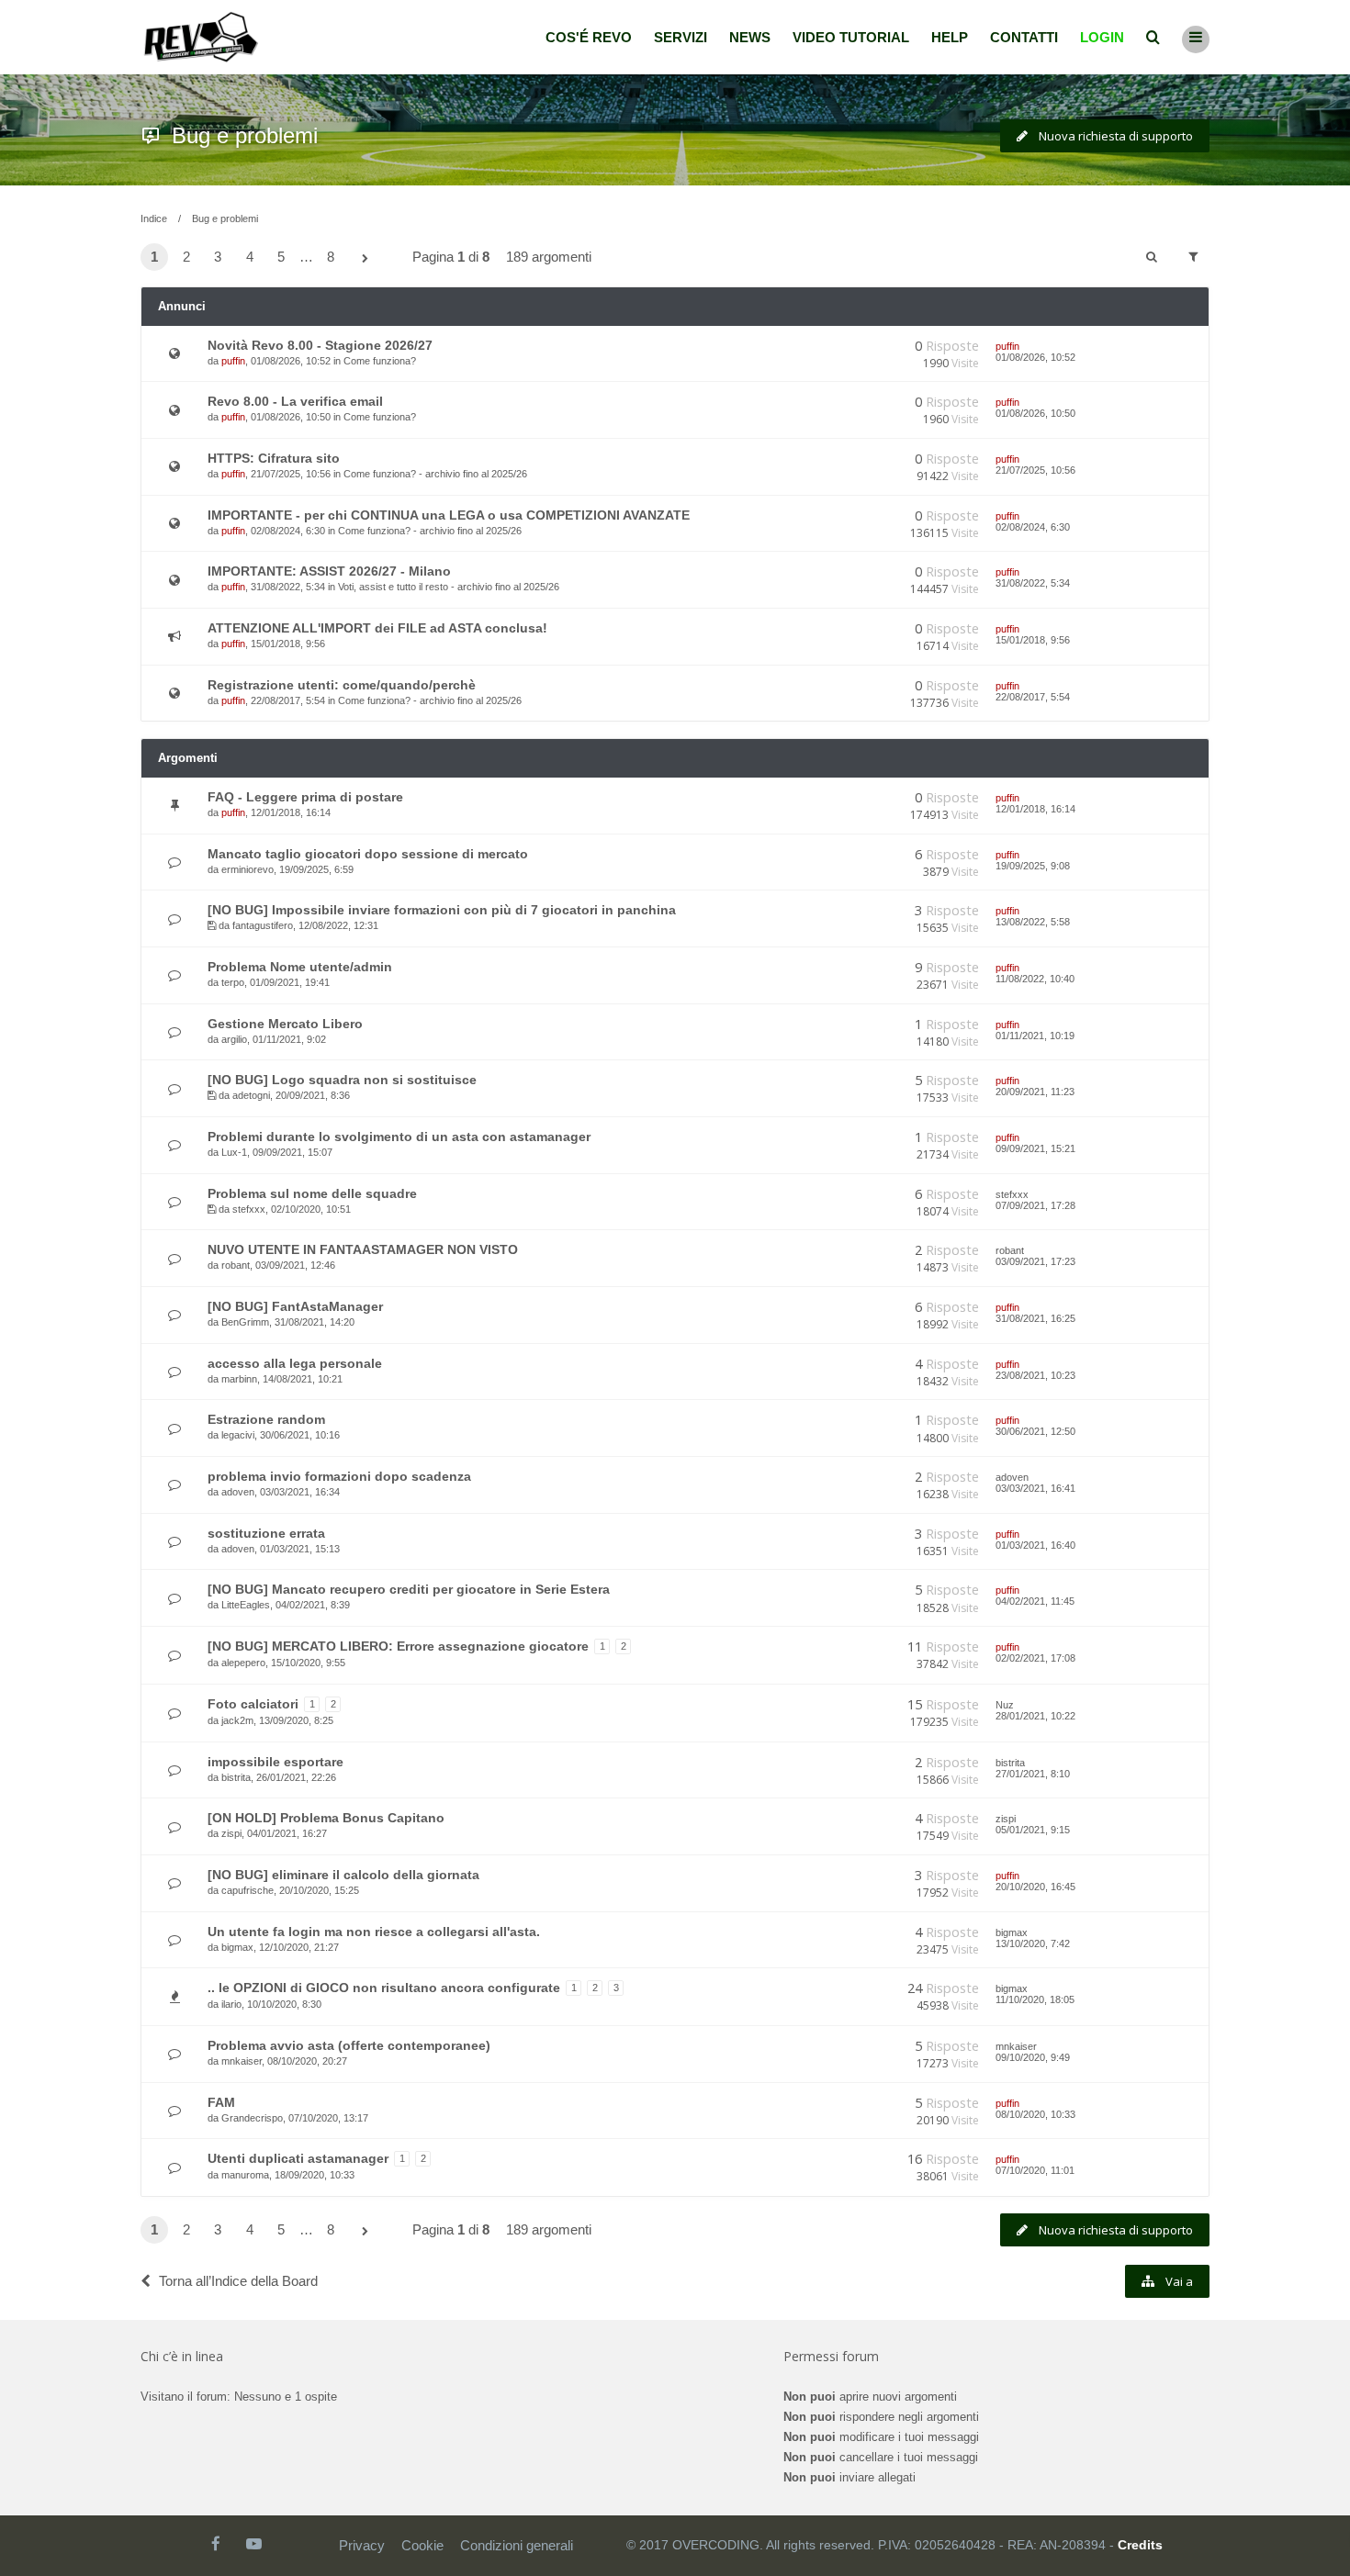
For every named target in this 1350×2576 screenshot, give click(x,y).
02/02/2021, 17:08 (1035, 1658)
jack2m (237, 1720)
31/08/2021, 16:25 (1035, 1318)
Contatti (1024, 37)
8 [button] (331, 257)
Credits (1140, 2545)
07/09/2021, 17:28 (1035, 1205)
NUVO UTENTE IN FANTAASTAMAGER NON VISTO (363, 1249)
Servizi (681, 37)
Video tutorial (851, 37)
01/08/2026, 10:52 (1035, 357)
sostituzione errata (266, 1533)
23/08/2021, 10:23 (1035, 1375)
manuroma (245, 2175)
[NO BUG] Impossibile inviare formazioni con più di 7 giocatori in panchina (442, 910)
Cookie (422, 2545)
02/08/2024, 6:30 (1033, 527)
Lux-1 (234, 1152)
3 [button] (218, 257)
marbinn (239, 1379)
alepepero (243, 1663)
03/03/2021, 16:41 (1035, 1488)
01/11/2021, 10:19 (1035, 1036)
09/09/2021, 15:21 (1035, 1148)
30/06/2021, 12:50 (1035, 1431)
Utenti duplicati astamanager (298, 2158)
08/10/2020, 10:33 (1035, 2114)
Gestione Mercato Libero (285, 1024)
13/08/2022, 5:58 (1033, 922)
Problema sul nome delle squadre (312, 1193)
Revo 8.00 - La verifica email (295, 401)
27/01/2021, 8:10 (1033, 1774)
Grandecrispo (252, 2118)
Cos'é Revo (589, 37)
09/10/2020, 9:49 (1033, 2057)
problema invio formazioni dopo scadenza (339, 1476)
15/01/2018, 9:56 (1033, 640)
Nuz (1005, 1705)
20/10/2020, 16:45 (1035, 1887)
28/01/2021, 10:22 (1035, 1716)
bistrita (236, 1777)
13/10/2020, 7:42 (1033, 1943)
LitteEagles (246, 1605)
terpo (233, 982)
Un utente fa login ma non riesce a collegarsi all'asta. (374, 1932)
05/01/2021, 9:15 (1033, 1830)
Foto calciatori (253, 1704)
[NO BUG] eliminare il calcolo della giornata (343, 1875)
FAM (221, 2102)
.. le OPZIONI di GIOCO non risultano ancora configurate (384, 1988)
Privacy (362, 2545)
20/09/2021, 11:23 (1035, 1092)
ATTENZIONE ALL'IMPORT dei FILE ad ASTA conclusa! (377, 628)
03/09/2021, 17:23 (1035, 1261)
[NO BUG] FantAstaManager (295, 1306)
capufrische (247, 1890)
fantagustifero (263, 925)
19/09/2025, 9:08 (1033, 866)
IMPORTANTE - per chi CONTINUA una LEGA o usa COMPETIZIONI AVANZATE (449, 515)
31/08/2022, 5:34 (1033, 583)
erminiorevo (247, 869)
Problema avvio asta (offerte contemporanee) (349, 2045)
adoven (238, 1492)
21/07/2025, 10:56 (1035, 470)
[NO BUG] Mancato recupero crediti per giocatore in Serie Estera (409, 1589)
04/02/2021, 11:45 (1035, 1601)
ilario (231, 2004)
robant (236, 1265)
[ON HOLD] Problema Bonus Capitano (326, 1818)
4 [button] (250, 257)
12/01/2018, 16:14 (1035, 809)
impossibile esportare (276, 1762)
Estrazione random (266, 1419)
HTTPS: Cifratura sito (274, 458)
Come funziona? (380, 361)
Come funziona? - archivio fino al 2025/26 (435, 474)
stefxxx (249, 1209)
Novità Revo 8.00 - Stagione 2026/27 (320, 345)
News (750, 37)
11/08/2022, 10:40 (1035, 979)
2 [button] (186, 257)
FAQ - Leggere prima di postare (305, 797)
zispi (231, 1833)
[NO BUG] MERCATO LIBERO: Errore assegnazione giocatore (398, 1646)
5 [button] (281, 257)
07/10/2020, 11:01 (1035, 2170)
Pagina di (451, 257)
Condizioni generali (517, 2545)
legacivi (238, 1435)
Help (950, 37)
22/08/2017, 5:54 (1033, 697)
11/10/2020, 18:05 (1035, 1999)
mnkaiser (242, 2061)
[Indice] (201, 37)
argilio (234, 1039)
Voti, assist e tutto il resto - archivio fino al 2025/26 (449, 587)
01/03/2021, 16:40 (1035, 1545)
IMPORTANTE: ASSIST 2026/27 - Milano (329, 571)
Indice (154, 218)
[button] (366, 259)
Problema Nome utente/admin (300, 967)
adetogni (251, 1095)
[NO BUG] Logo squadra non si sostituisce (342, 1080)
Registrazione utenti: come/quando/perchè (342, 685)
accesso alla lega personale (295, 1363)
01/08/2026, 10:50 (1035, 413)
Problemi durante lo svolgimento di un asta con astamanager (399, 1137)
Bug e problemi (245, 135)
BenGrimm (245, 1322)
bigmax (237, 1947)
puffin (233, 361)
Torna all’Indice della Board (238, 2281)
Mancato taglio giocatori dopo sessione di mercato (368, 854)
